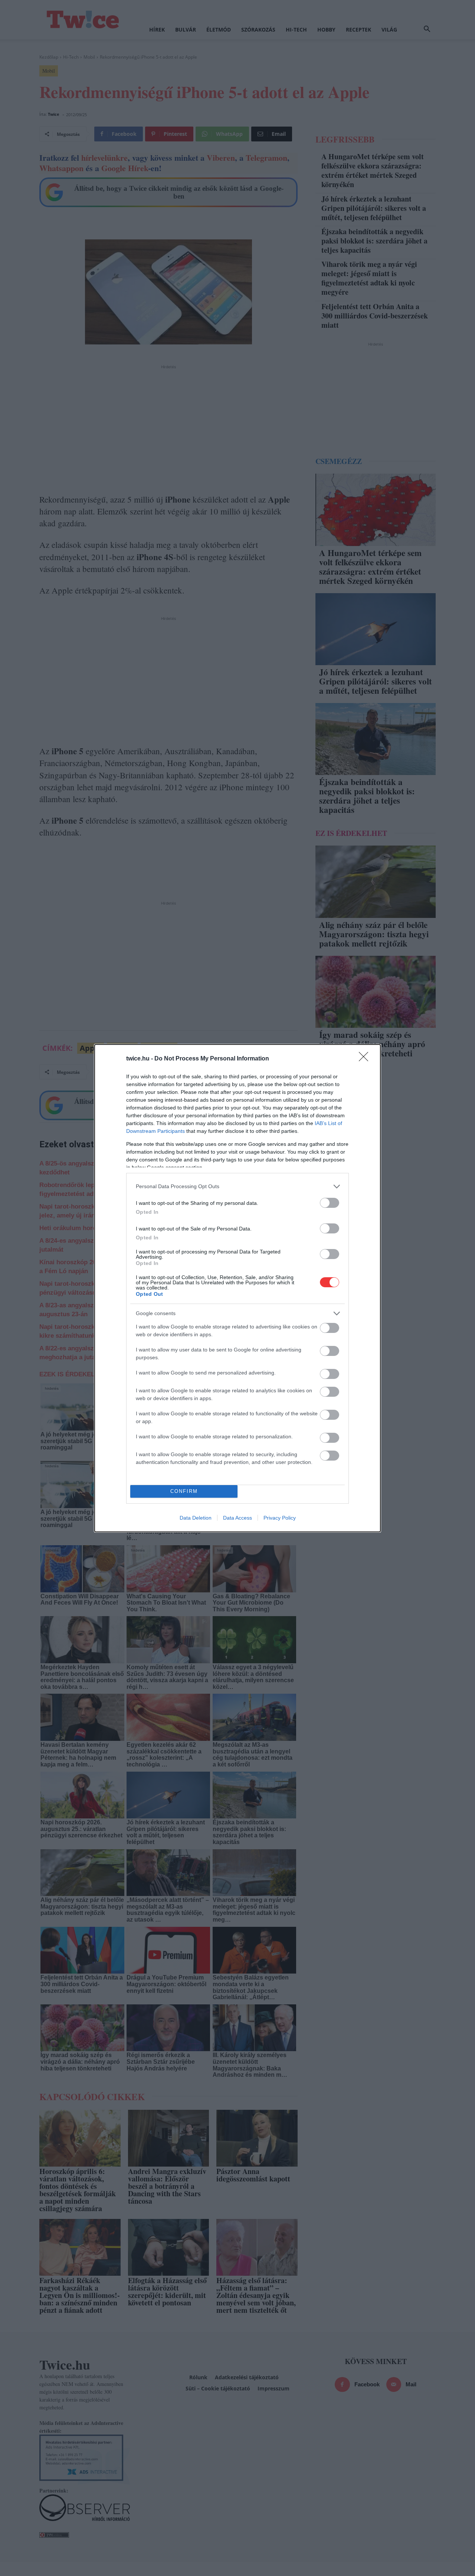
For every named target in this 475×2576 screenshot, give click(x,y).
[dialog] (237, 1288)
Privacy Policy (280, 1518)
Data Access (237, 1518)
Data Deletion (196, 1518)
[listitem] (237, 1186)
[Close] (366, 1059)
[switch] (330, 1203)
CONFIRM (184, 1491)
